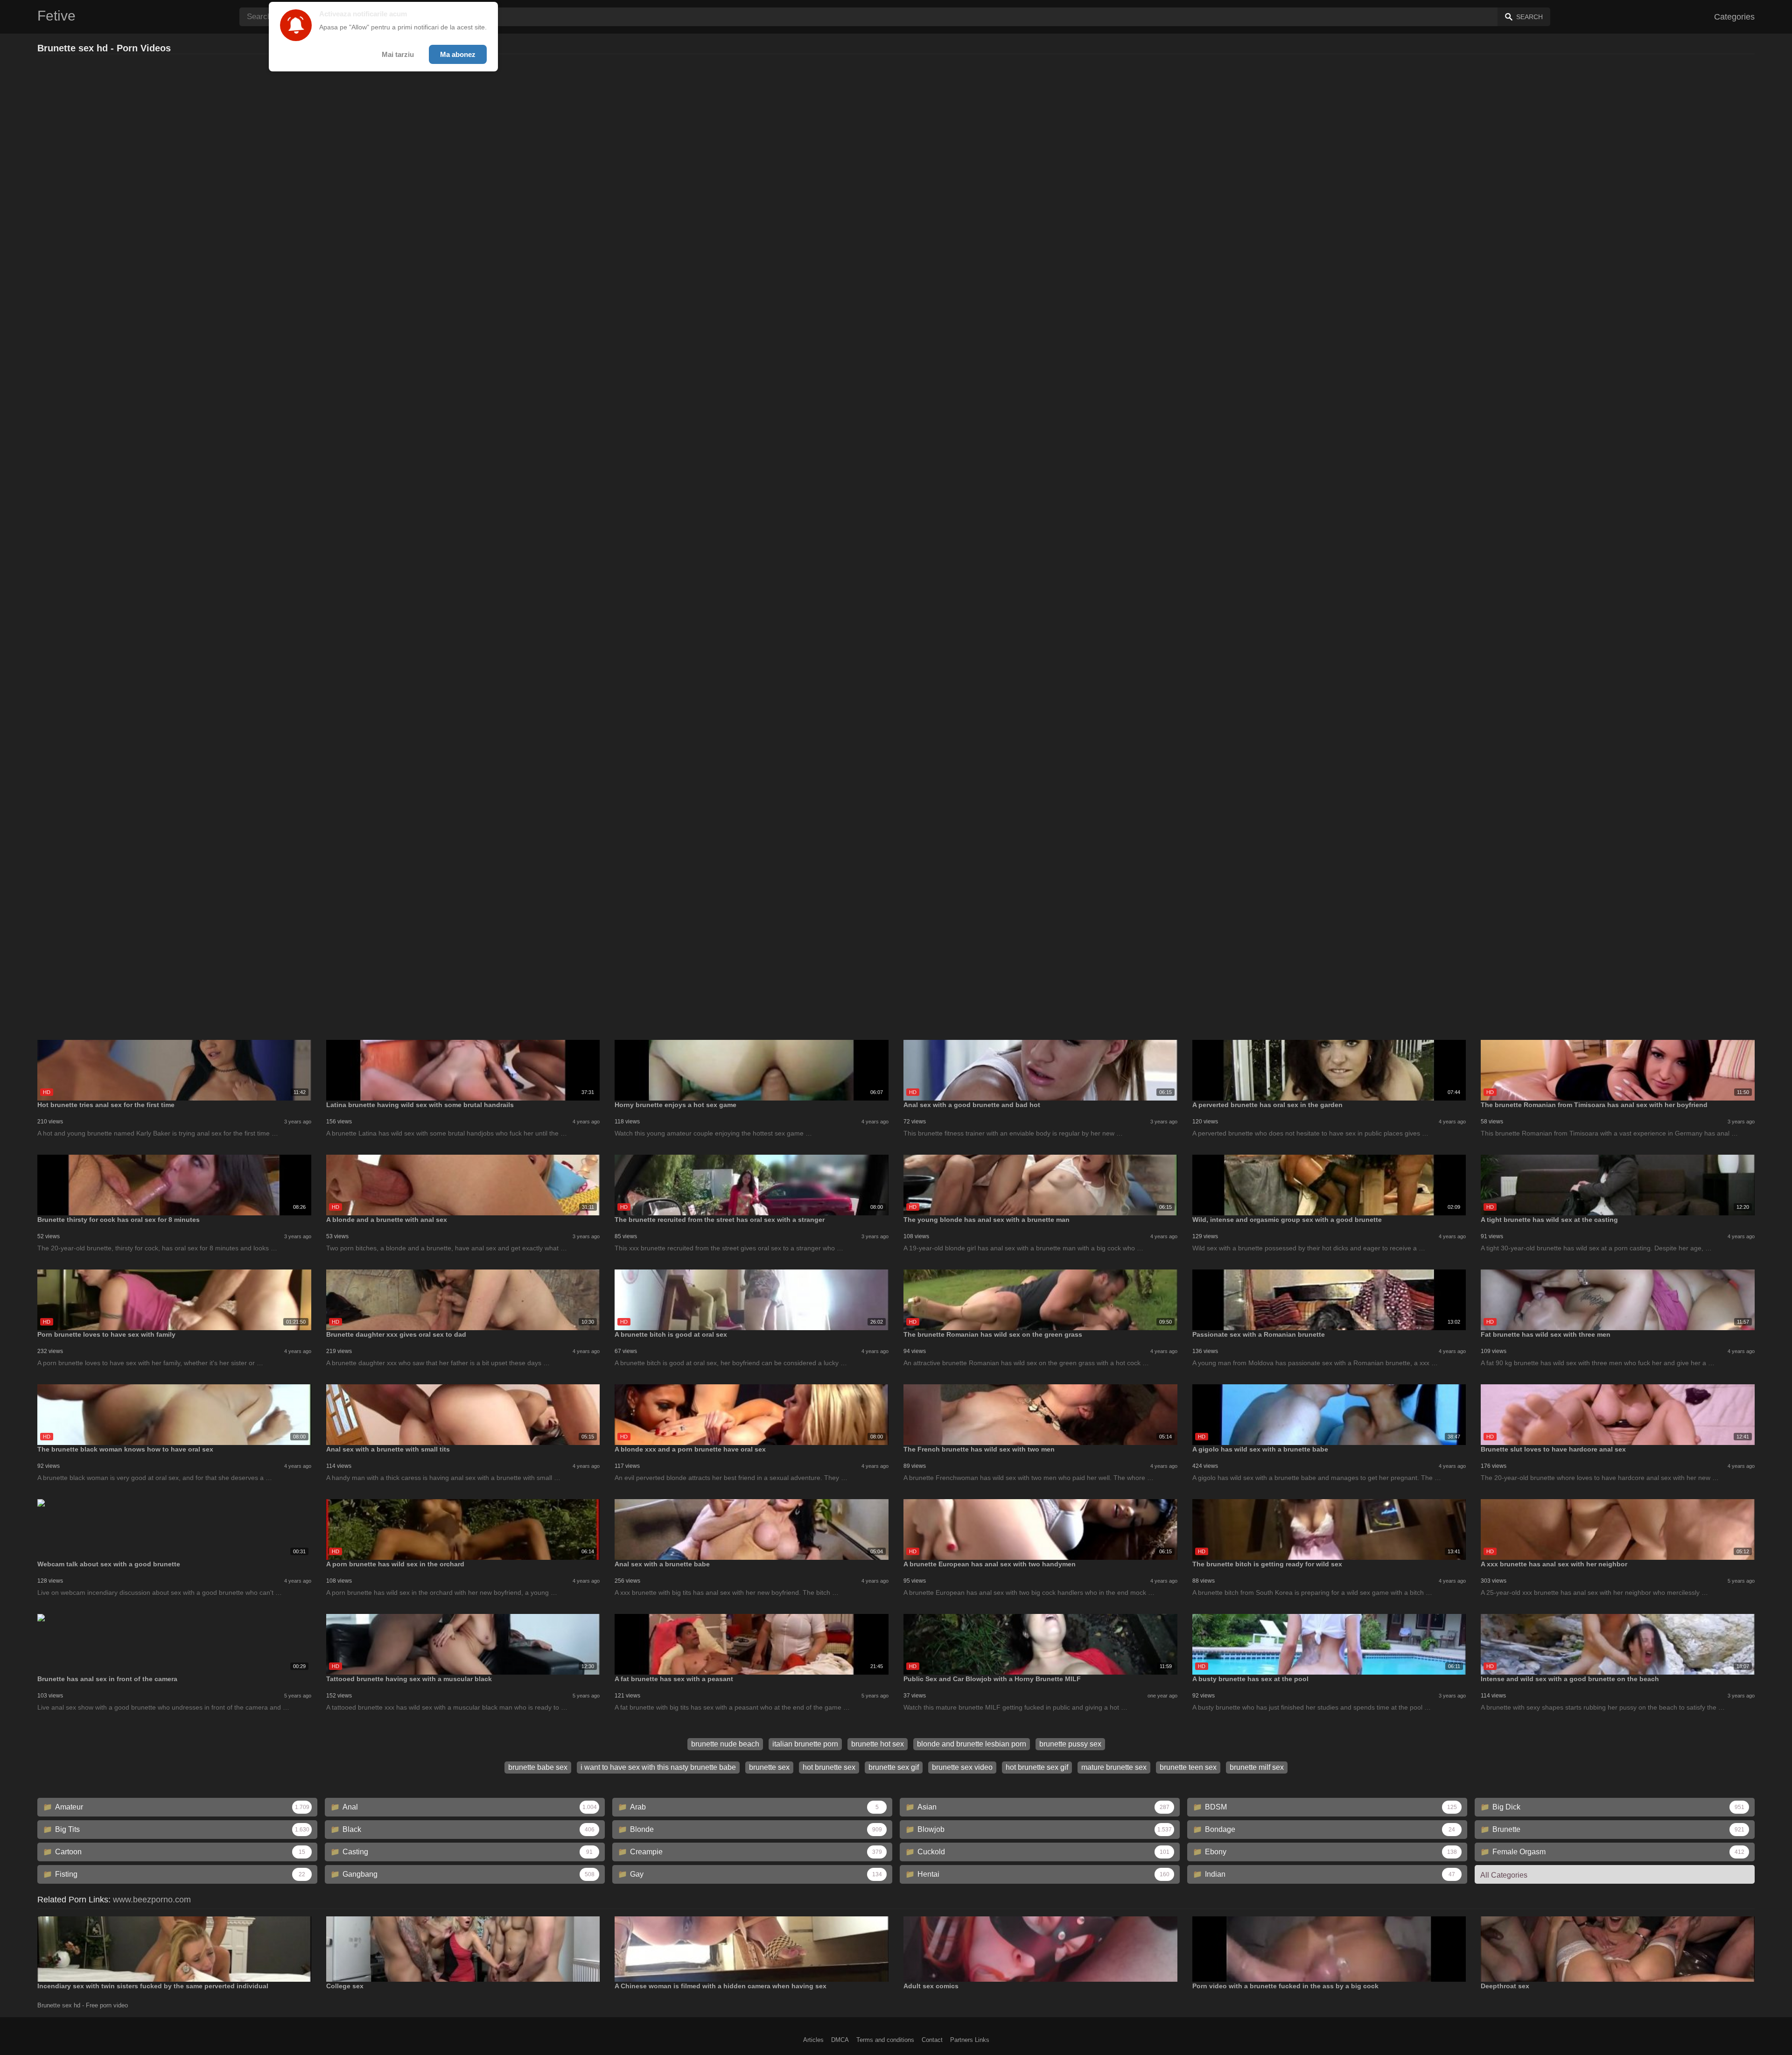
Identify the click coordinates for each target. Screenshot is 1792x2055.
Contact (932, 2040)
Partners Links (970, 2040)
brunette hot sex (878, 1744)
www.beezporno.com (152, 1900)
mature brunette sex (1114, 1767)
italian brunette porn (805, 1744)
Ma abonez (458, 54)
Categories (1734, 17)
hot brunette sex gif (1037, 1767)
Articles (813, 2040)
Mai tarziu (398, 54)
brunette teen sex (1188, 1767)
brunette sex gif (894, 1767)
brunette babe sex (538, 1767)
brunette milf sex (1257, 1767)
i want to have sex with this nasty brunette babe (658, 1767)
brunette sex (769, 1767)
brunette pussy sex (1070, 1744)
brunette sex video (962, 1767)
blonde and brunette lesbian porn (972, 1744)
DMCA (840, 2040)
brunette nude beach (725, 1744)
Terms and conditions (885, 2040)
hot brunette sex (829, 1767)
